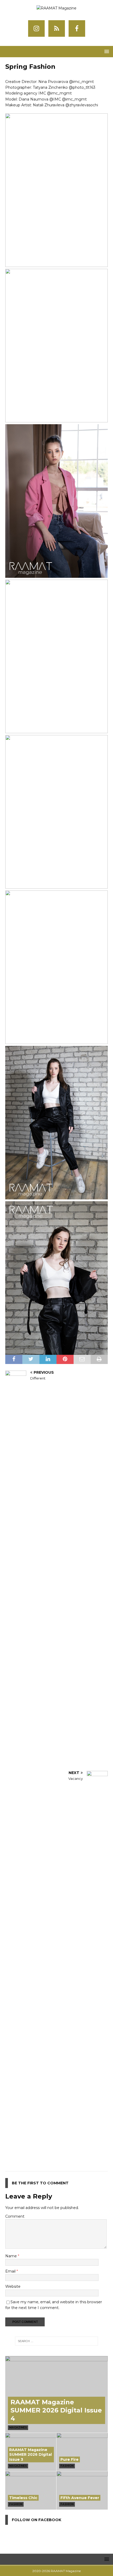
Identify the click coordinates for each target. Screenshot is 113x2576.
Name (12, 2256)
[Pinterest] (57, 28)
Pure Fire (70, 2459)
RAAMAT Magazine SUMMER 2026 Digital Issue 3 (30, 2454)
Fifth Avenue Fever (80, 2498)
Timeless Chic (23, 2498)
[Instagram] (36, 28)
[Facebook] (77, 28)
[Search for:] (57, 2341)
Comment (15, 2216)
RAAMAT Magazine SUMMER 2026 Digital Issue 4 (56, 2410)
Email (11, 2271)
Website (13, 2286)
